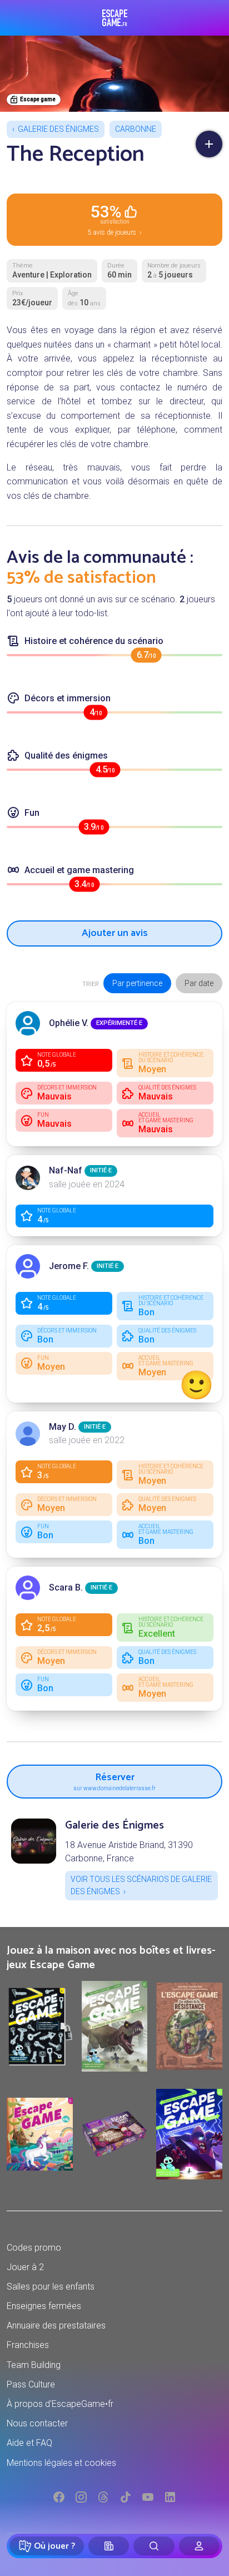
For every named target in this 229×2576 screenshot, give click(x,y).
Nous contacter (37, 2423)
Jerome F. (69, 1266)
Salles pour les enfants (51, 2287)
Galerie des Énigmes (58, 129)
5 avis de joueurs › (115, 219)
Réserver (114, 1780)
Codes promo (34, 2248)
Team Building (34, 2365)
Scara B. (66, 1587)
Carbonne (136, 129)
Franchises (28, 2345)
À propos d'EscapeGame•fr (60, 2404)
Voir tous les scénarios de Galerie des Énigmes (141, 1885)
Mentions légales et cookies (61, 2463)
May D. (63, 1427)
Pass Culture (31, 2384)
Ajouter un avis (115, 933)
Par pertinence (137, 983)
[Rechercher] (154, 2546)
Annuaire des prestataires (56, 2325)
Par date (199, 983)
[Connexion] (199, 2546)
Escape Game (115, 18)
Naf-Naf (66, 1170)
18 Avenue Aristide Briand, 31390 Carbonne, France (129, 1852)
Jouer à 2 (25, 2267)
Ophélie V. (69, 1023)
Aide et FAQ (29, 2443)
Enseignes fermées (44, 2306)
